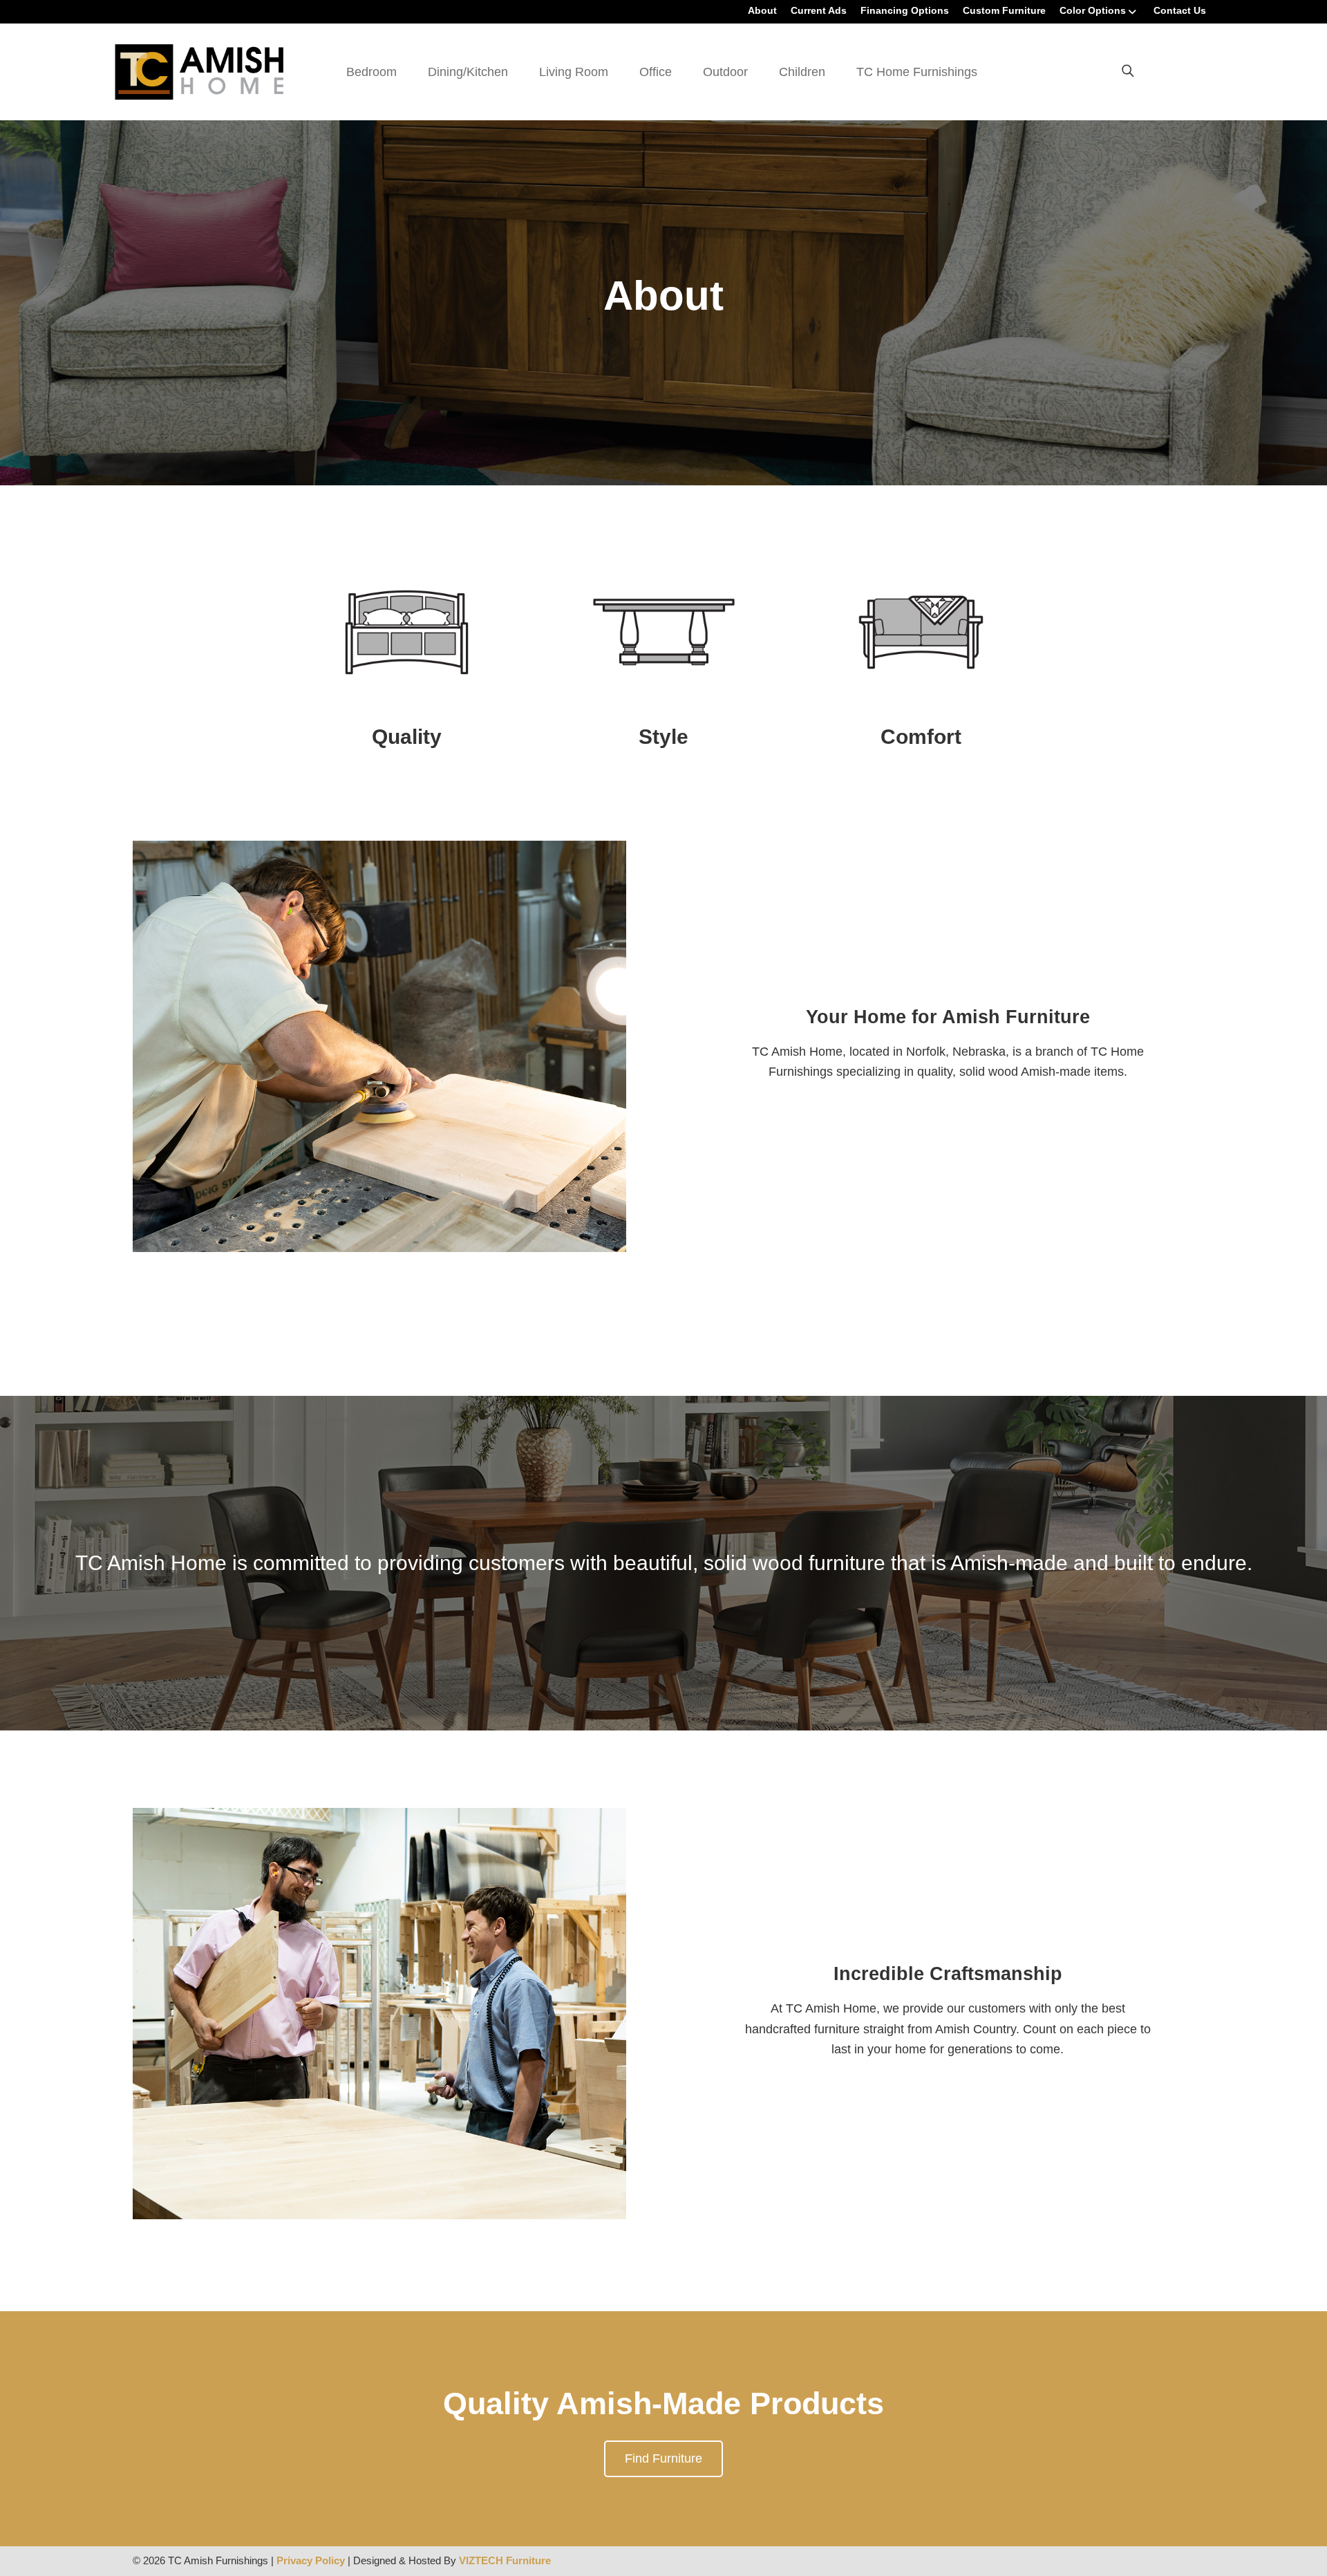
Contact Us (1180, 10)
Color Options (1093, 10)
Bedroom (371, 72)
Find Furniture (663, 2458)
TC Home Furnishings (917, 72)
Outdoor (725, 72)
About (762, 10)
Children (802, 72)
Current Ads (819, 10)
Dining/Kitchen (468, 72)
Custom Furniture (1004, 10)
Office (656, 72)
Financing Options (905, 10)
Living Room (574, 72)
